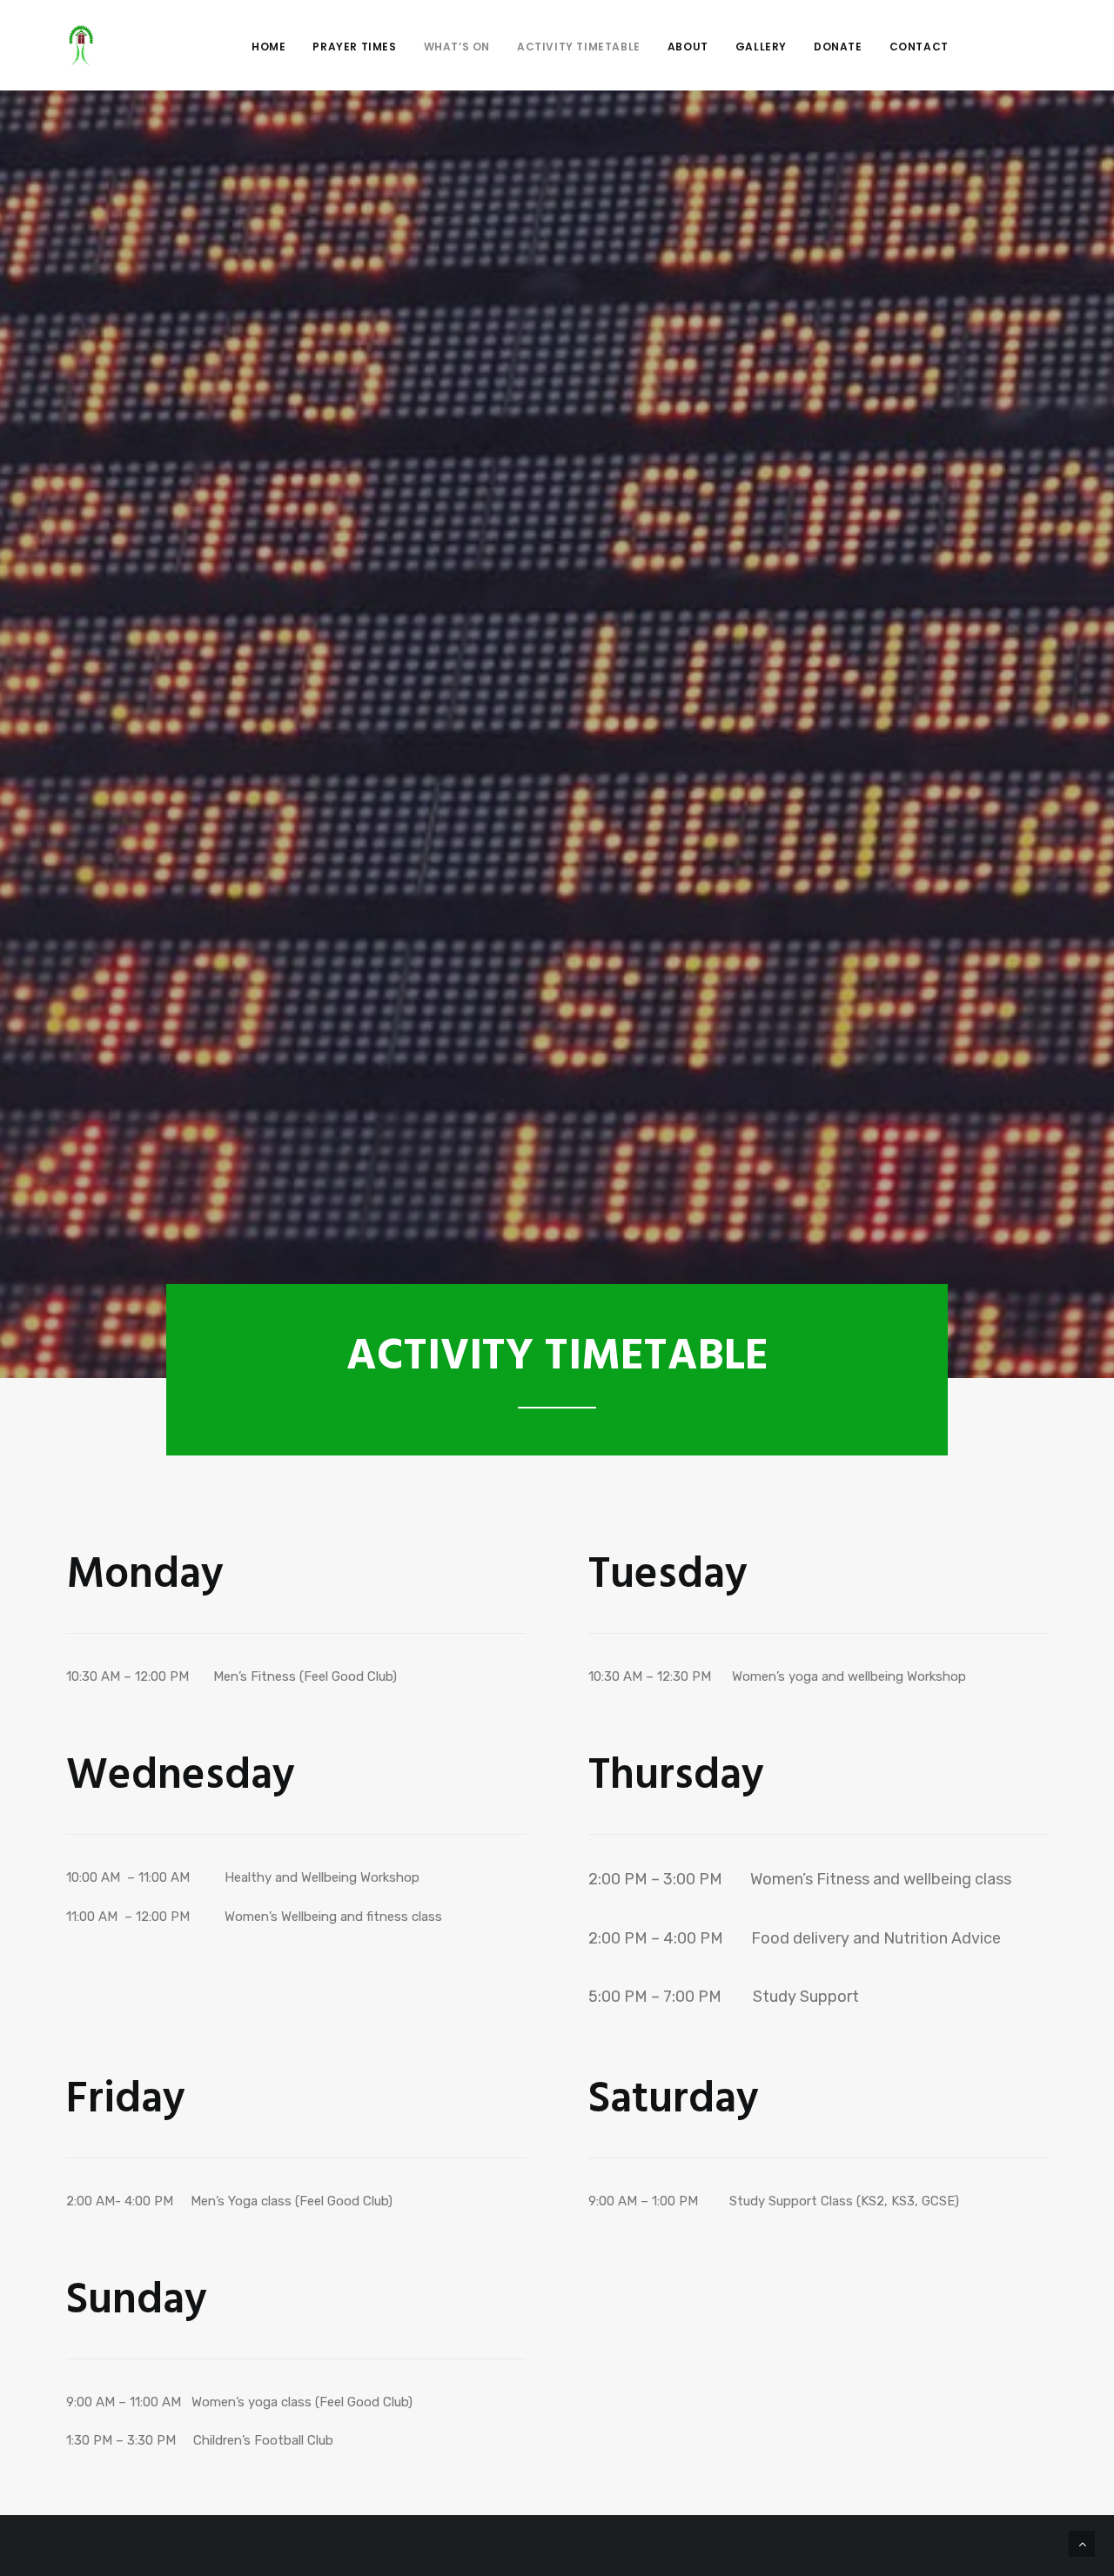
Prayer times (354, 47)
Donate (838, 47)
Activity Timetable (579, 47)
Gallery (761, 47)
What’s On (457, 47)
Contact (919, 47)
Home (268, 47)
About (688, 47)
